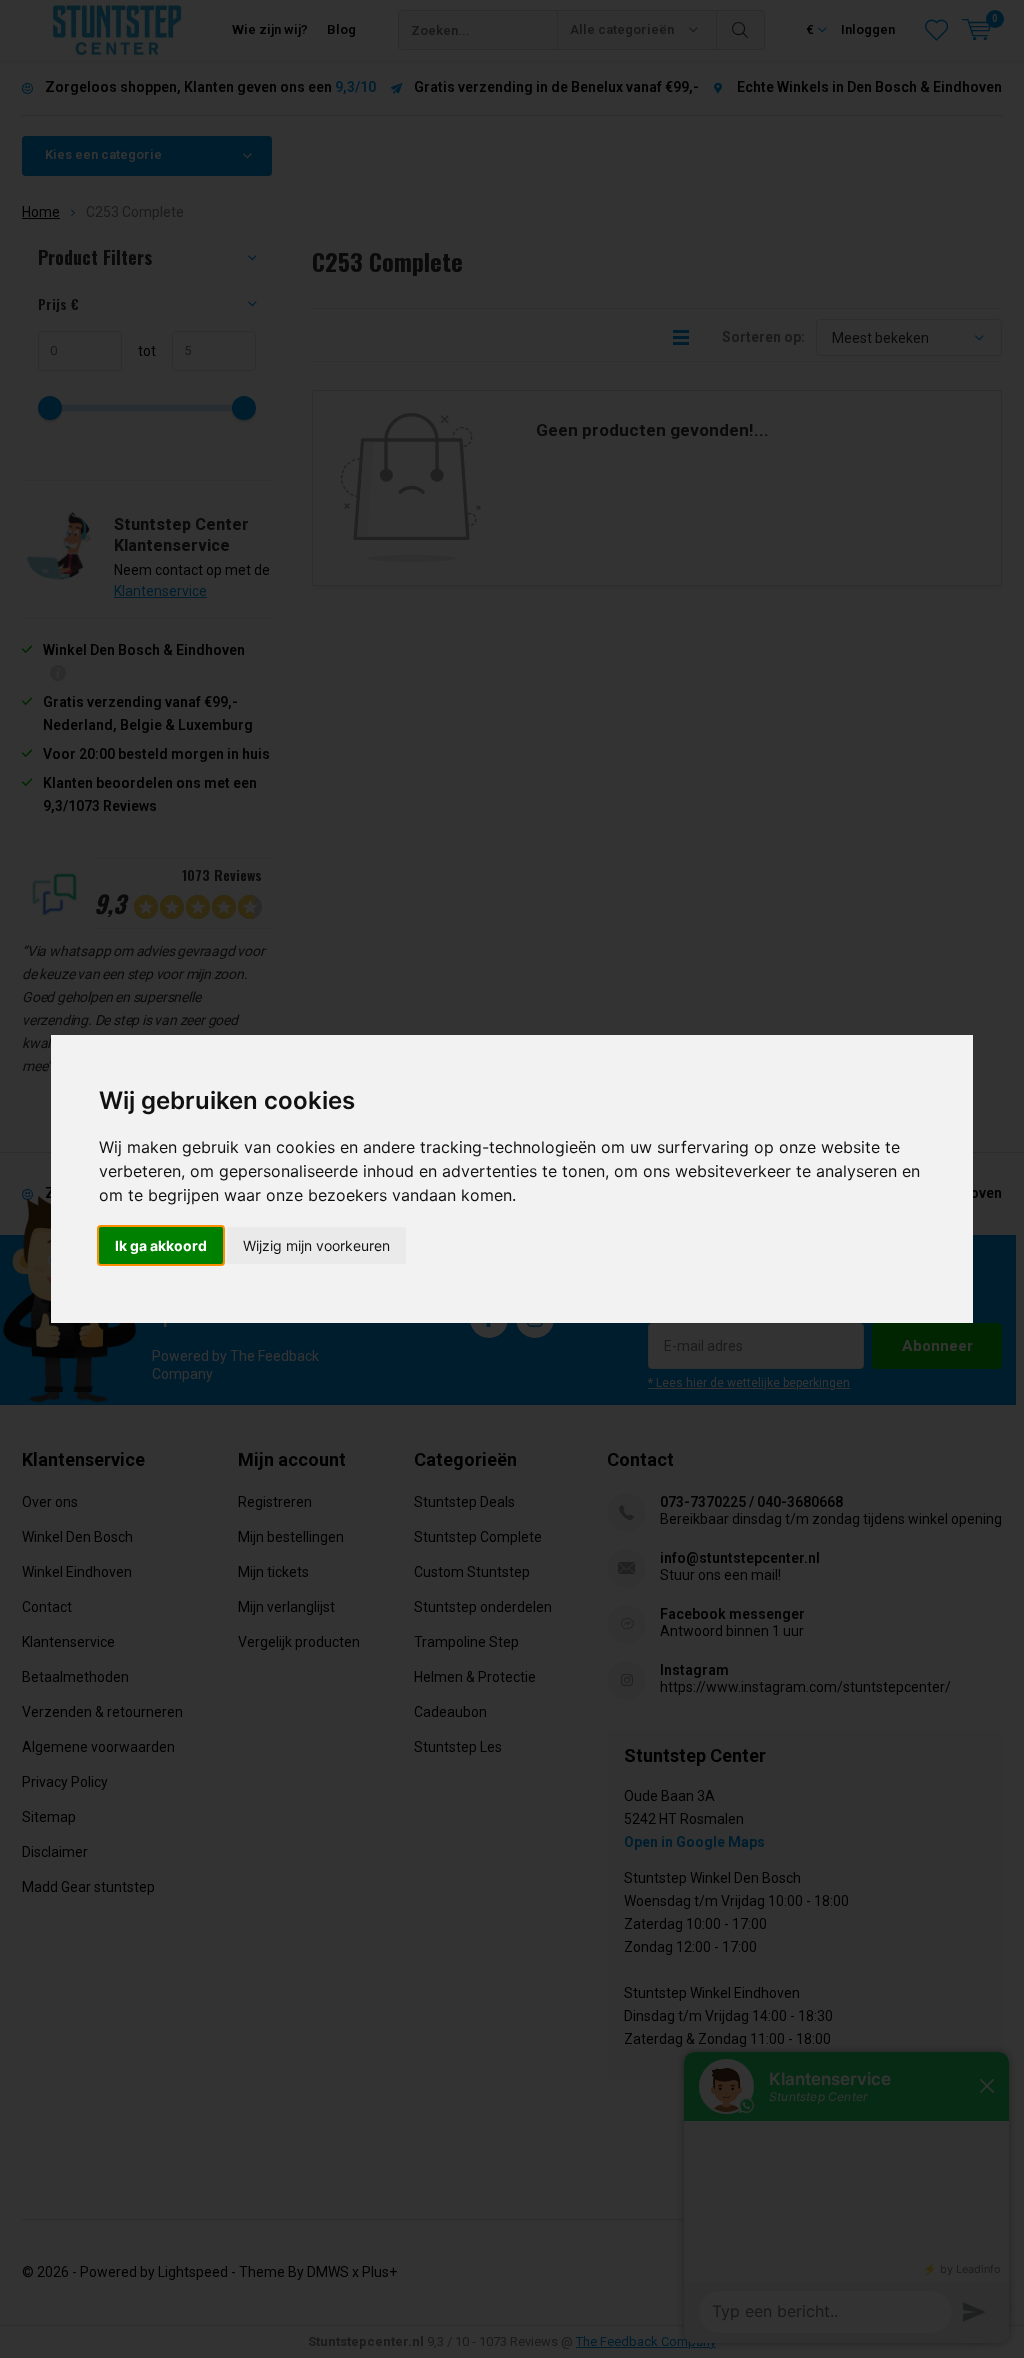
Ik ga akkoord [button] (161, 1245)
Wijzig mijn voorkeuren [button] (316, 1245)
